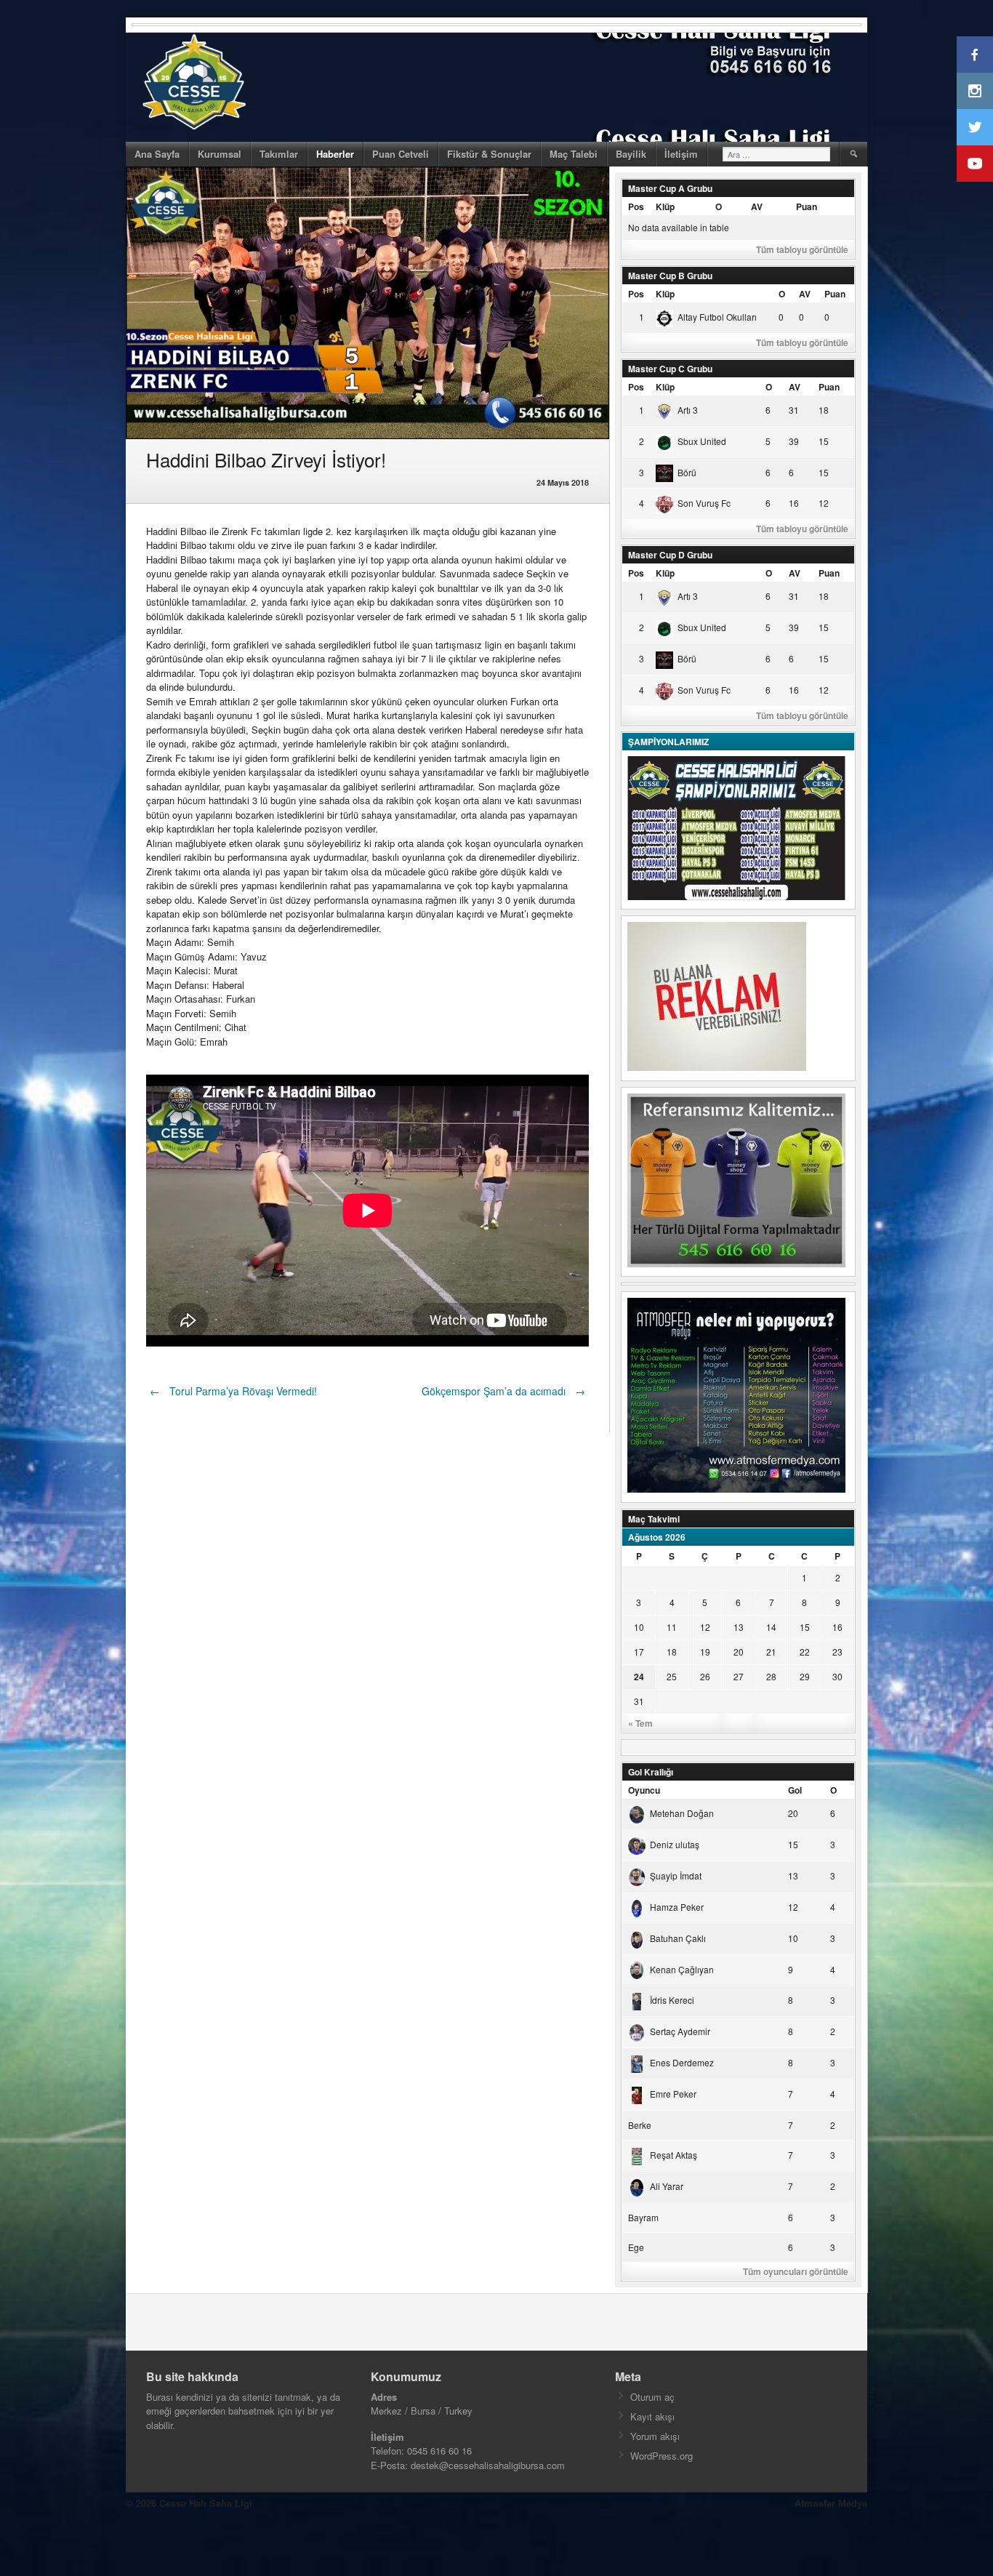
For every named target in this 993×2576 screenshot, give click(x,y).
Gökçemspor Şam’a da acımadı (503, 1391)
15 (805, 1627)
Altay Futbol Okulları (717, 317)
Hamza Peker (677, 1907)
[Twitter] (975, 127)
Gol (795, 1790)
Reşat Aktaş (674, 2155)
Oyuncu (644, 1790)
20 (739, 1652)
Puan (807, 206)
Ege (636, 2247)
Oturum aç (652, 2397)
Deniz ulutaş (675, 1844)
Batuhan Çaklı (678, 1938)
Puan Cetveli (401, 154)
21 (771, 1652)
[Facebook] (975, 55)
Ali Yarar (667, 2186)
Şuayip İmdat (676, 1875)
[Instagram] (975, 91)
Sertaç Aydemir (680, 2031)
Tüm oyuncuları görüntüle (796, 2271)
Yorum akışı (655, 2436)
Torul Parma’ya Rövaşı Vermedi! (233, 1391)
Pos (636, 206)
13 (739, 1627)
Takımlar (279, 154)
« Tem (640, 1723)
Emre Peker (673, 2094)
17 (639, 1652)
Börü (687, 472)
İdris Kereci (672, 2000)
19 (705, 1652)
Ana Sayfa (157, 154)
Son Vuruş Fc (704, 503)
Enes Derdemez (682, 2062)
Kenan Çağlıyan (682, 1969)
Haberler (335, 154)
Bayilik (631, 154)
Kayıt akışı (652, 2416)
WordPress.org (662, 2456)
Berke (640, 2125)
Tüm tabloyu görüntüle (802, 249)
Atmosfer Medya (831, 2503)
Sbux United (702, 441)
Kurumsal (220, 154)
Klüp (665, 206)
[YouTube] (975, 164)
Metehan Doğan (682, 1813)
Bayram (643, 2217)
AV (757, 206)
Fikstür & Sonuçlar (489, 154)
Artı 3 (688, 410)
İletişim (681, 154)
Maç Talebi (574, 154)
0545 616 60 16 (439, 2451)
